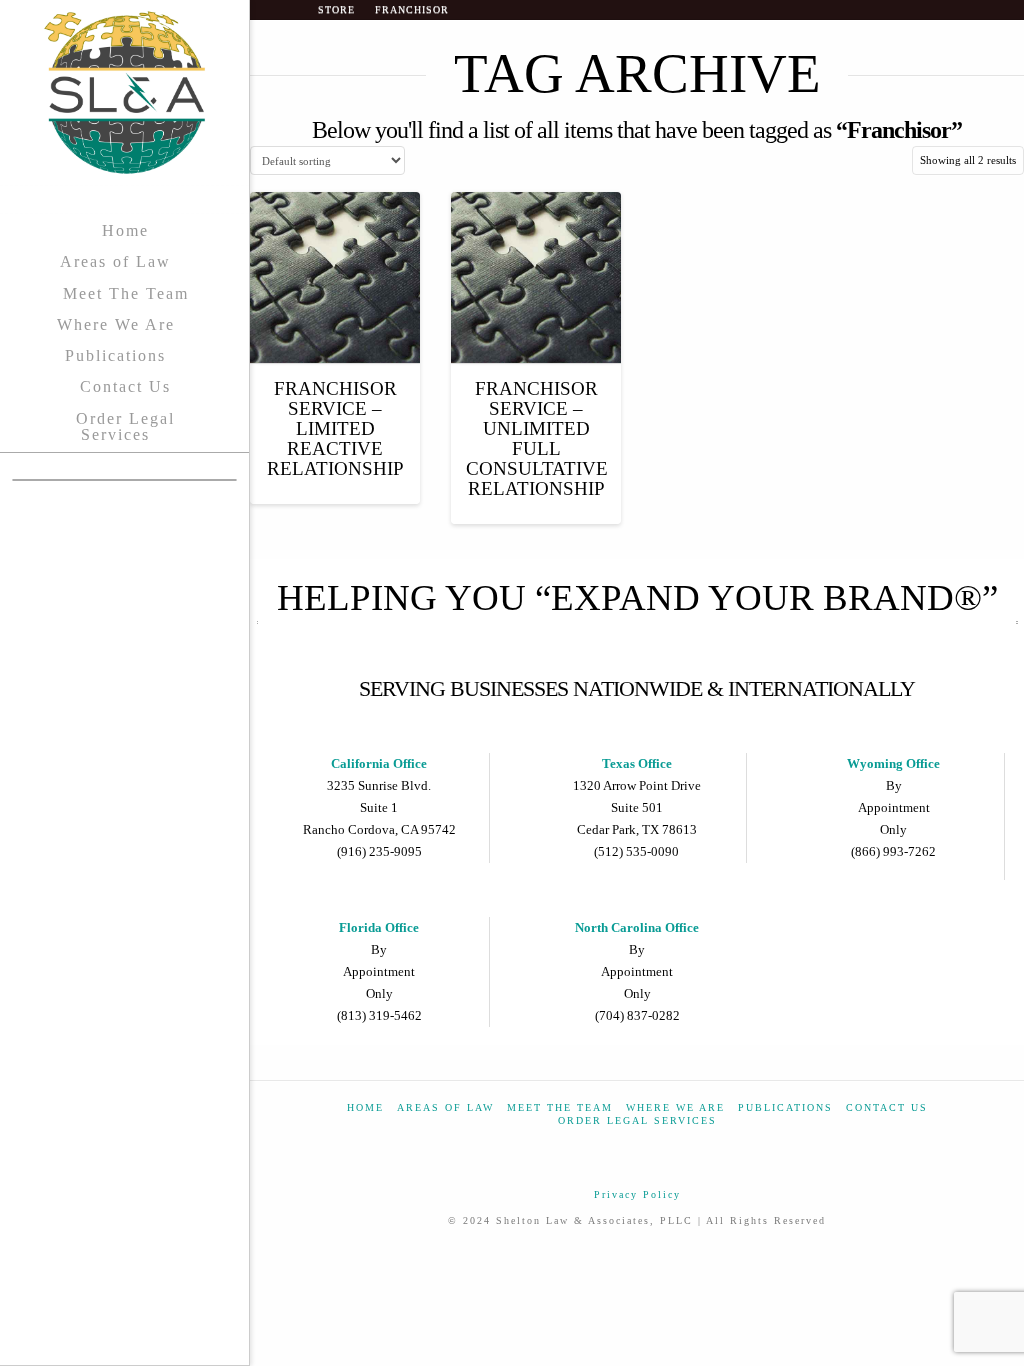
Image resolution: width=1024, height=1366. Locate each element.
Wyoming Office (893, 763)
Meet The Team (560, 1107)
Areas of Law (445, 1107)
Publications (785, 1107)
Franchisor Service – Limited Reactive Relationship (335, 429)
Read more (335, 329)
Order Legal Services (637, 1120)
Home (365, 1107)
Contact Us (887, 1107)
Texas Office (637, 763)
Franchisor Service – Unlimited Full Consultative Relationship (537, 439)
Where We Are (675, 1107)
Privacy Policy (637, 1194)
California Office (379, 763)
